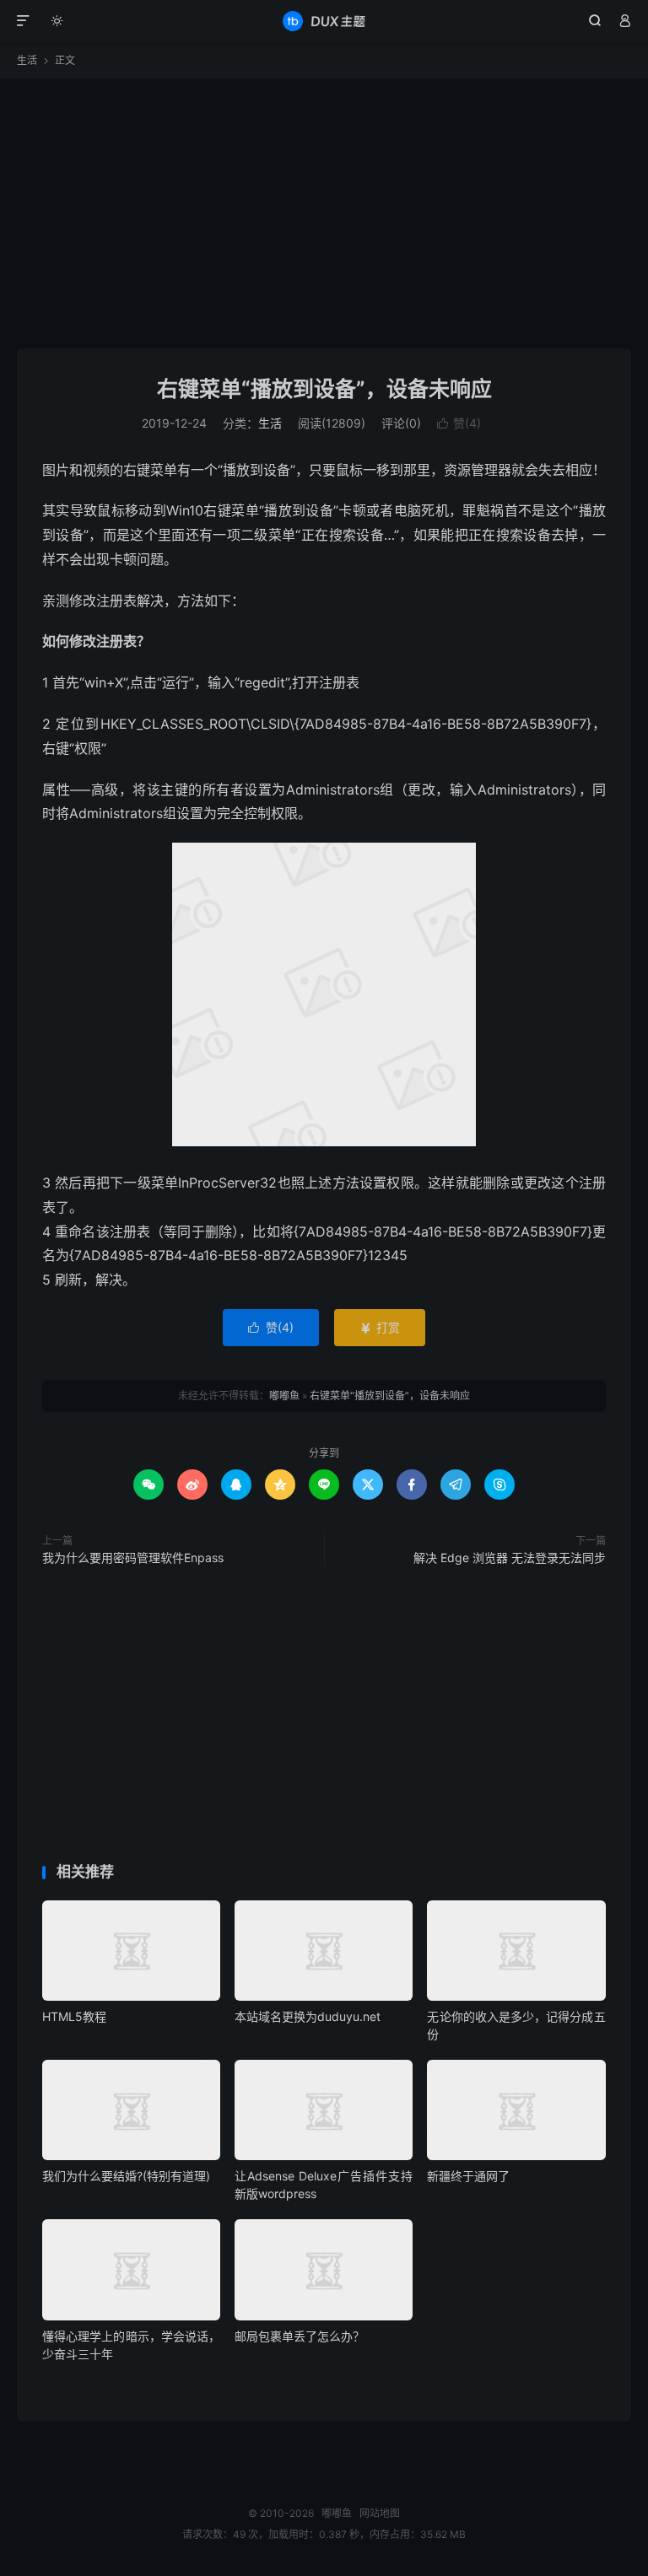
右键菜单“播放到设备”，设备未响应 (324, 389)
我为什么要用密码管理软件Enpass (133, 1557)
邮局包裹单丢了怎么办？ (300, 2336)
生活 (27, 60)
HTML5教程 (74, 2016)
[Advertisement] (324, 213)
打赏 (380, 1327)
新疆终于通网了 (468, 2176)
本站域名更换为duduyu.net (308, 2016)
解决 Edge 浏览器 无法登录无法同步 (510, 1557)
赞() (459, 423)
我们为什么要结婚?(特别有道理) (126, 2176)
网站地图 (380, 2513)
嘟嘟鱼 (324, 21)
